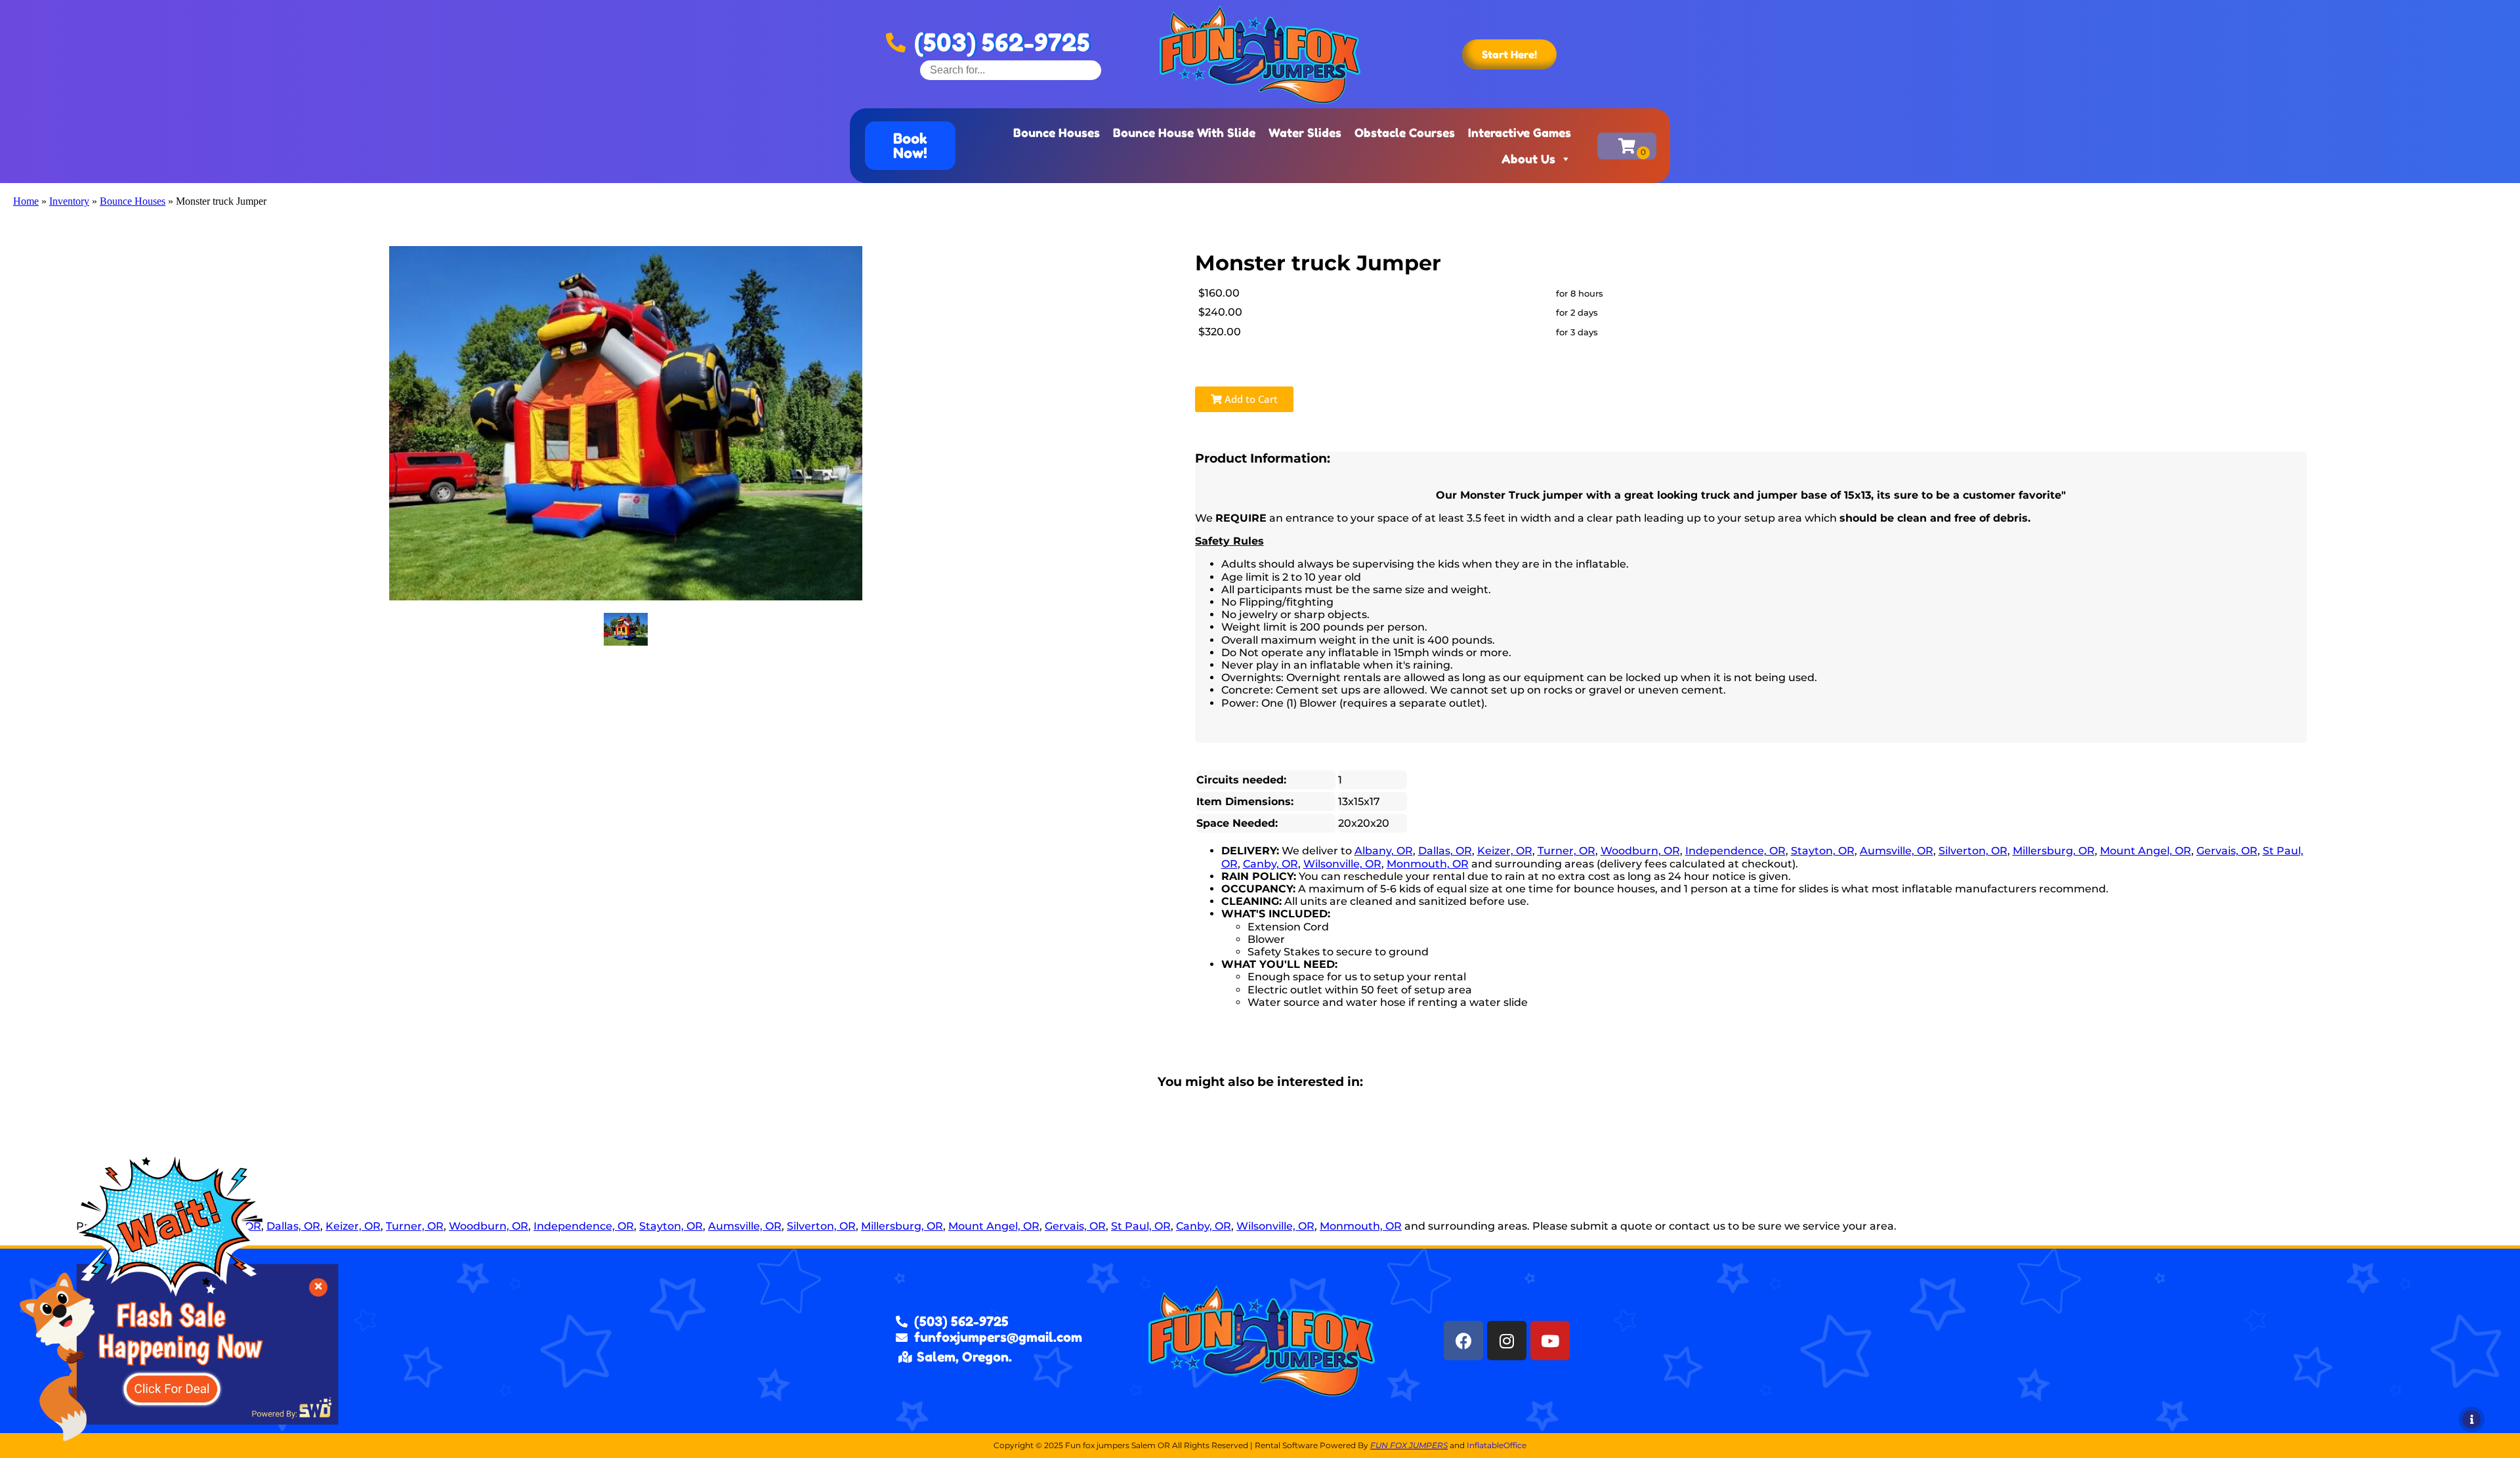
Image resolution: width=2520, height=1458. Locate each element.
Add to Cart (1250, 399)
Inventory (69, 201)
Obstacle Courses (1405, 133)
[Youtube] (1550, 1341)
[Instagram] (1507, 1341)
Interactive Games (1520, 133)
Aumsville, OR (1897, 851)
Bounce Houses (1057, 133)
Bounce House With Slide (1184, 133)
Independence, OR (1735, 851)
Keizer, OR (1505, 851)
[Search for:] (1011, 70)
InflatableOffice (1497, 1445)
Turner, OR (1566, 851)
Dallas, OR (1445, 851)
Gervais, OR (2227, 851)
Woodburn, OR (1640, 851)
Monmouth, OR (1428, 864)
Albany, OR (1384, 851)
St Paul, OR (1141, 1226)
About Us (1528, 159)
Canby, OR (1270, 864)
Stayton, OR (1823, 851)
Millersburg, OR (2054, 851)
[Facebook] (1463, 1341)
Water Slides (1305, 133)
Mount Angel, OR (2146, 851)
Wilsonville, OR (1342, 864)
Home (26, 201)
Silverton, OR (1973, 851)
